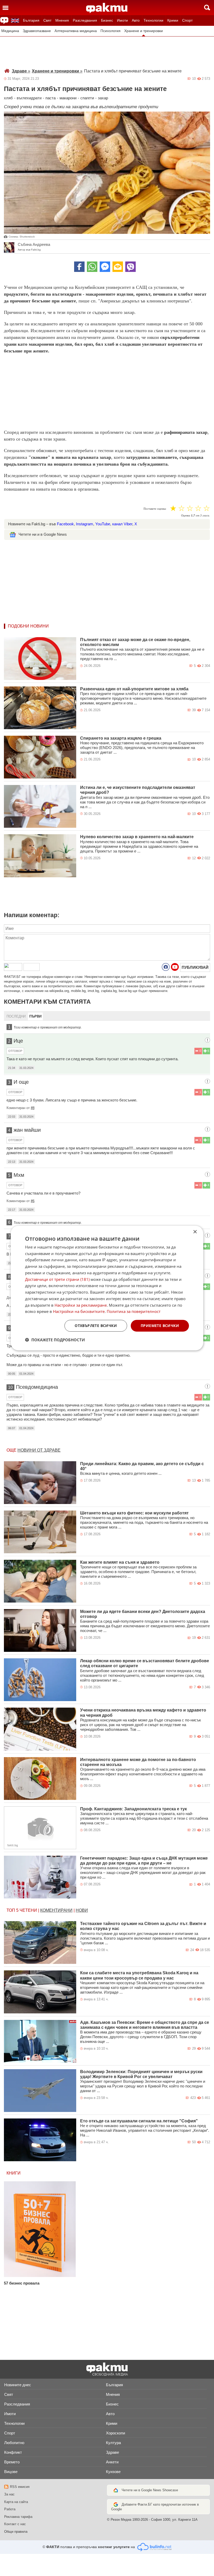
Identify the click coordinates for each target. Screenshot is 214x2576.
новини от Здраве (39, 1450)
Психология (111, 31)
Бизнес (107, 20)
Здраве (21, 71)
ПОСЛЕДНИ (16, 1016)
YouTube (103, 524)
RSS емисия (20, 2487)
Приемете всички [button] (160, 1326)
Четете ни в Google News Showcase (150, 2490)
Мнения (62, 20)
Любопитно (14, 2443)
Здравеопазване (37, 31)
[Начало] (107, 8)
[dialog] (107, 1288)
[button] (55, 1340)
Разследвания (85, 20)
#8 (33, 1108)
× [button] (195, 1232)
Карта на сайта (16, 2502)
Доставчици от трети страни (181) (57, 1279)
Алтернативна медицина (76, 31)
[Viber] (130, 267)
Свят (47, 20)
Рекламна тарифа (18, 2517)
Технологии (153, 20)
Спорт (187, 20)
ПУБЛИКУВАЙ (195, 967)
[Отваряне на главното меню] (5, 8)
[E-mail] (118, 267)
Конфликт (13, 2452)
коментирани (56, 1910)
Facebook (65, 524)
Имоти (122, 20)
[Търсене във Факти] (207, 8)
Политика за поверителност (134, 1311)
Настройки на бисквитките (79, 1311)
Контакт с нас (15, 2524)
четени (28, 1910)
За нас (9, 2494)
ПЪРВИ (35, 1016)
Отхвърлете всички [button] (96, 1326)
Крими (173, 20)
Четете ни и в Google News (43, 534)
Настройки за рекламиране (81, 1305)
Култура (113, 2443)
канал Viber (122, 524)
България (31, 20)
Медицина (10, 31)
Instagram (85, 524)
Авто (136, 20)
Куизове (113, 2472)
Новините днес (18, 2385)
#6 (33, 1201)
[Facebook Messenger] (105, 267)
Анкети (112, 2462)
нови (82, 1910)
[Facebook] (79, 267)
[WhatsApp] (92, 267)
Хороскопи (115, 2433)
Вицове (11, 2472)
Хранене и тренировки (144, 31)
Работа (10, 2509)
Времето (12, 2462)
